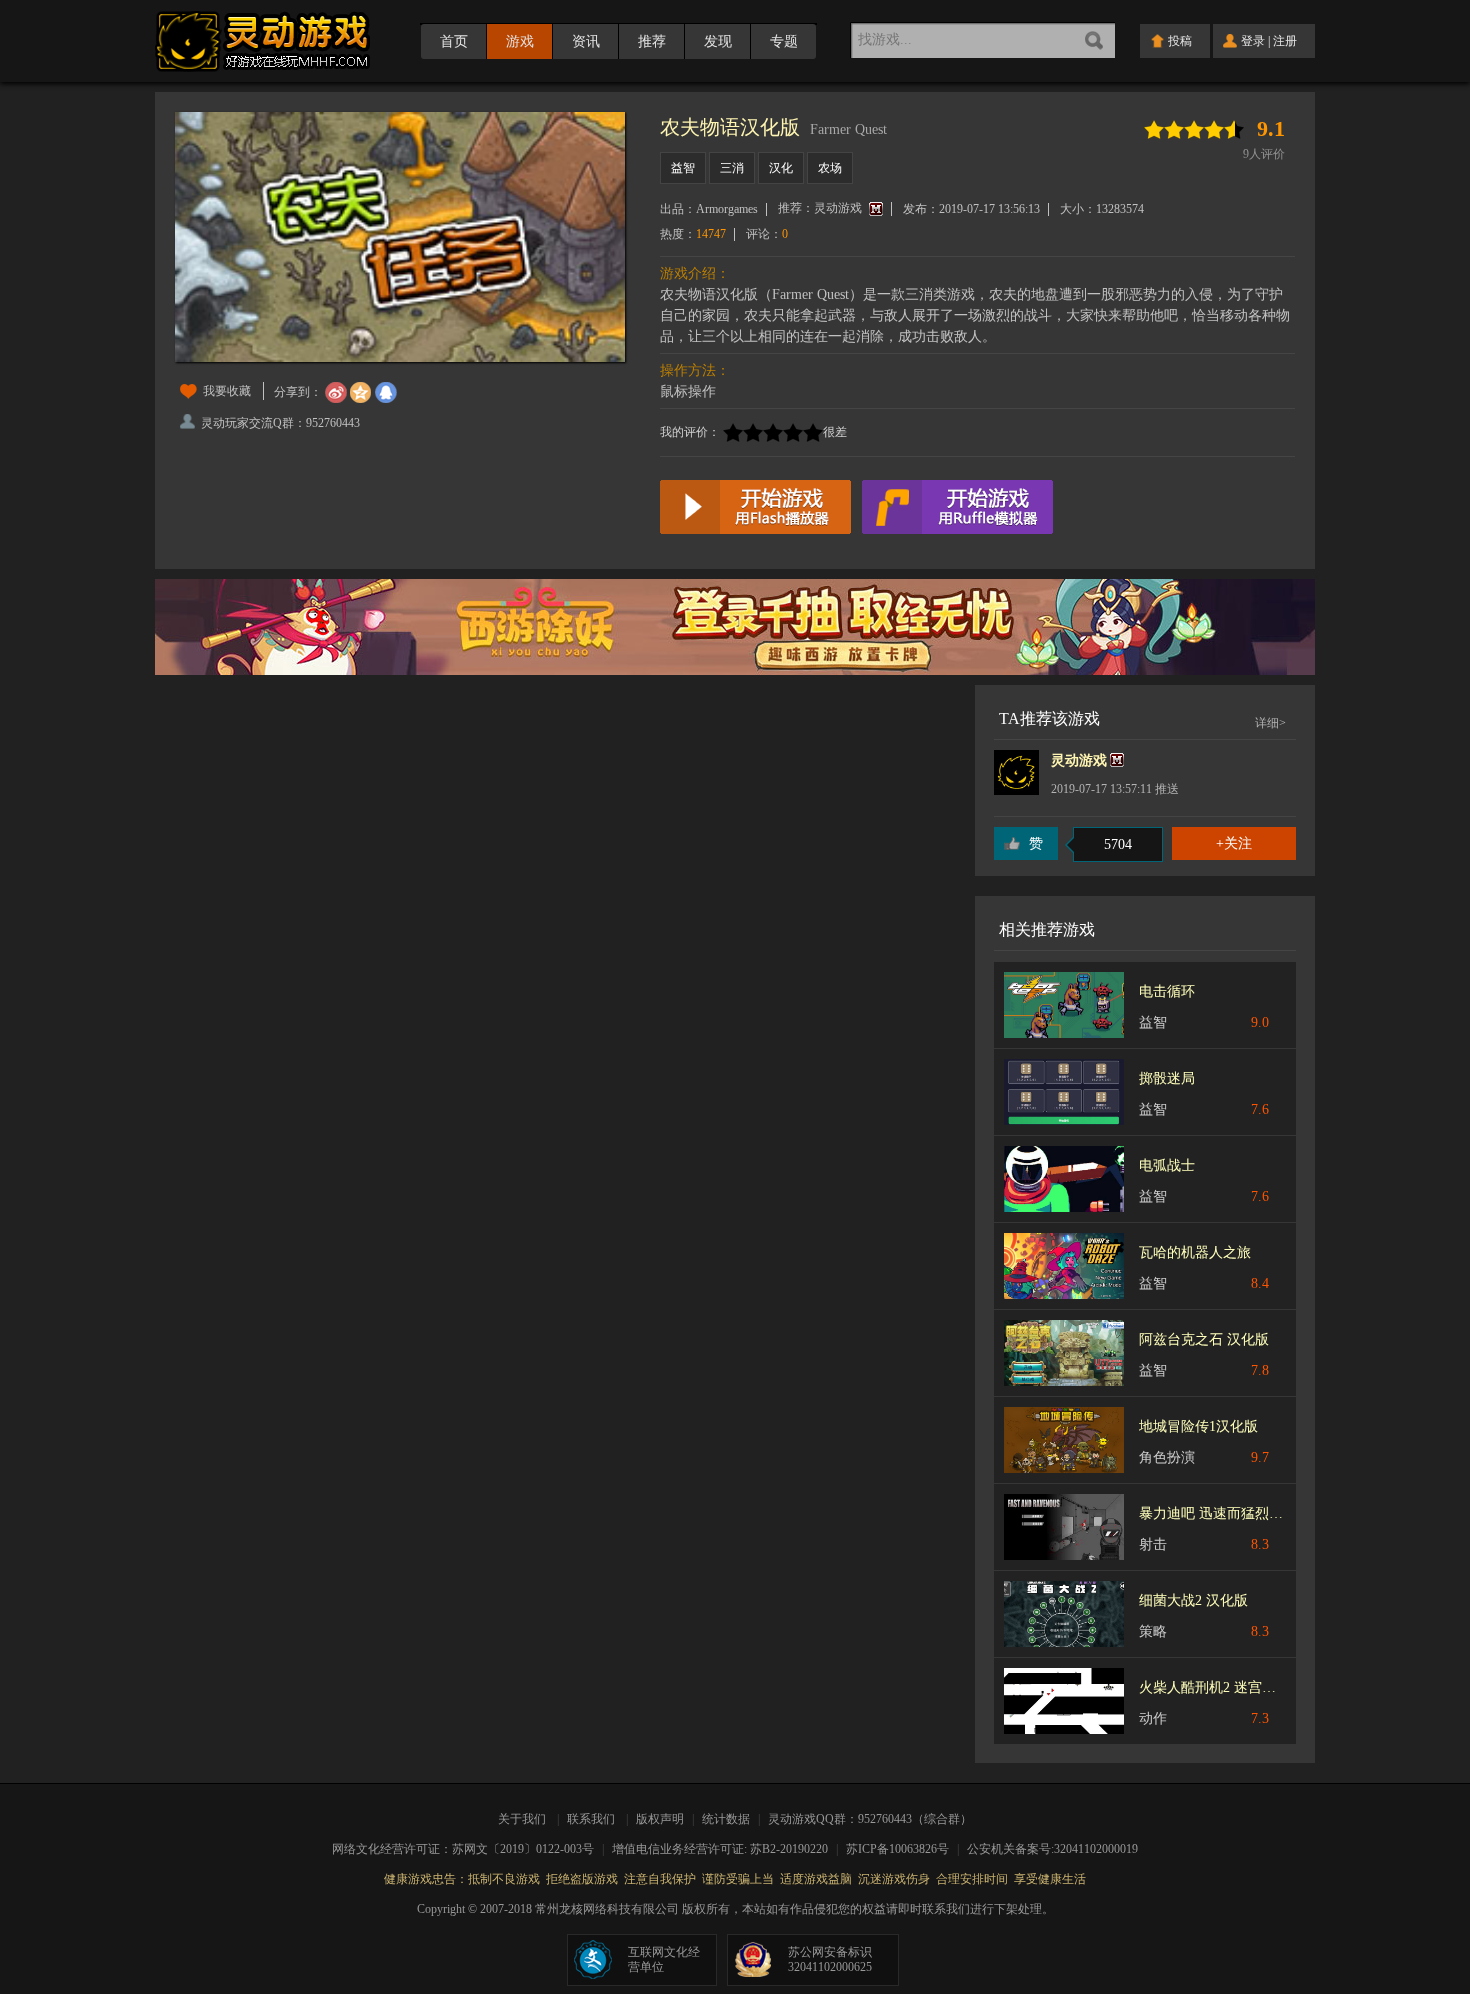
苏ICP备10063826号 (904, 1849)
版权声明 (660, 1819)
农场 (830, 168)
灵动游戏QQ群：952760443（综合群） (870, 1819)
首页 (454, 41)
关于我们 (525, 1819)
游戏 (520, 41)
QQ (386, 393)
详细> (1270, 723)
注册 (1285, 41)
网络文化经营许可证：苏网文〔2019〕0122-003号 (469, 1849)
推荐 (652, 41)
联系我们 (591, 1819)
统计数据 (727, 1819)
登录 (1253, 41)
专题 (784, 41)
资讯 (586, 41)
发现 (718, 41)
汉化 (781, 168)
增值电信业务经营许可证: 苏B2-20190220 (726, 1849)
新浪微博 (336, 393)
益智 (683, 168)
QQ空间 (361, 393)
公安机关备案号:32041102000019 (1052, 1849)
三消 (732, 168)
